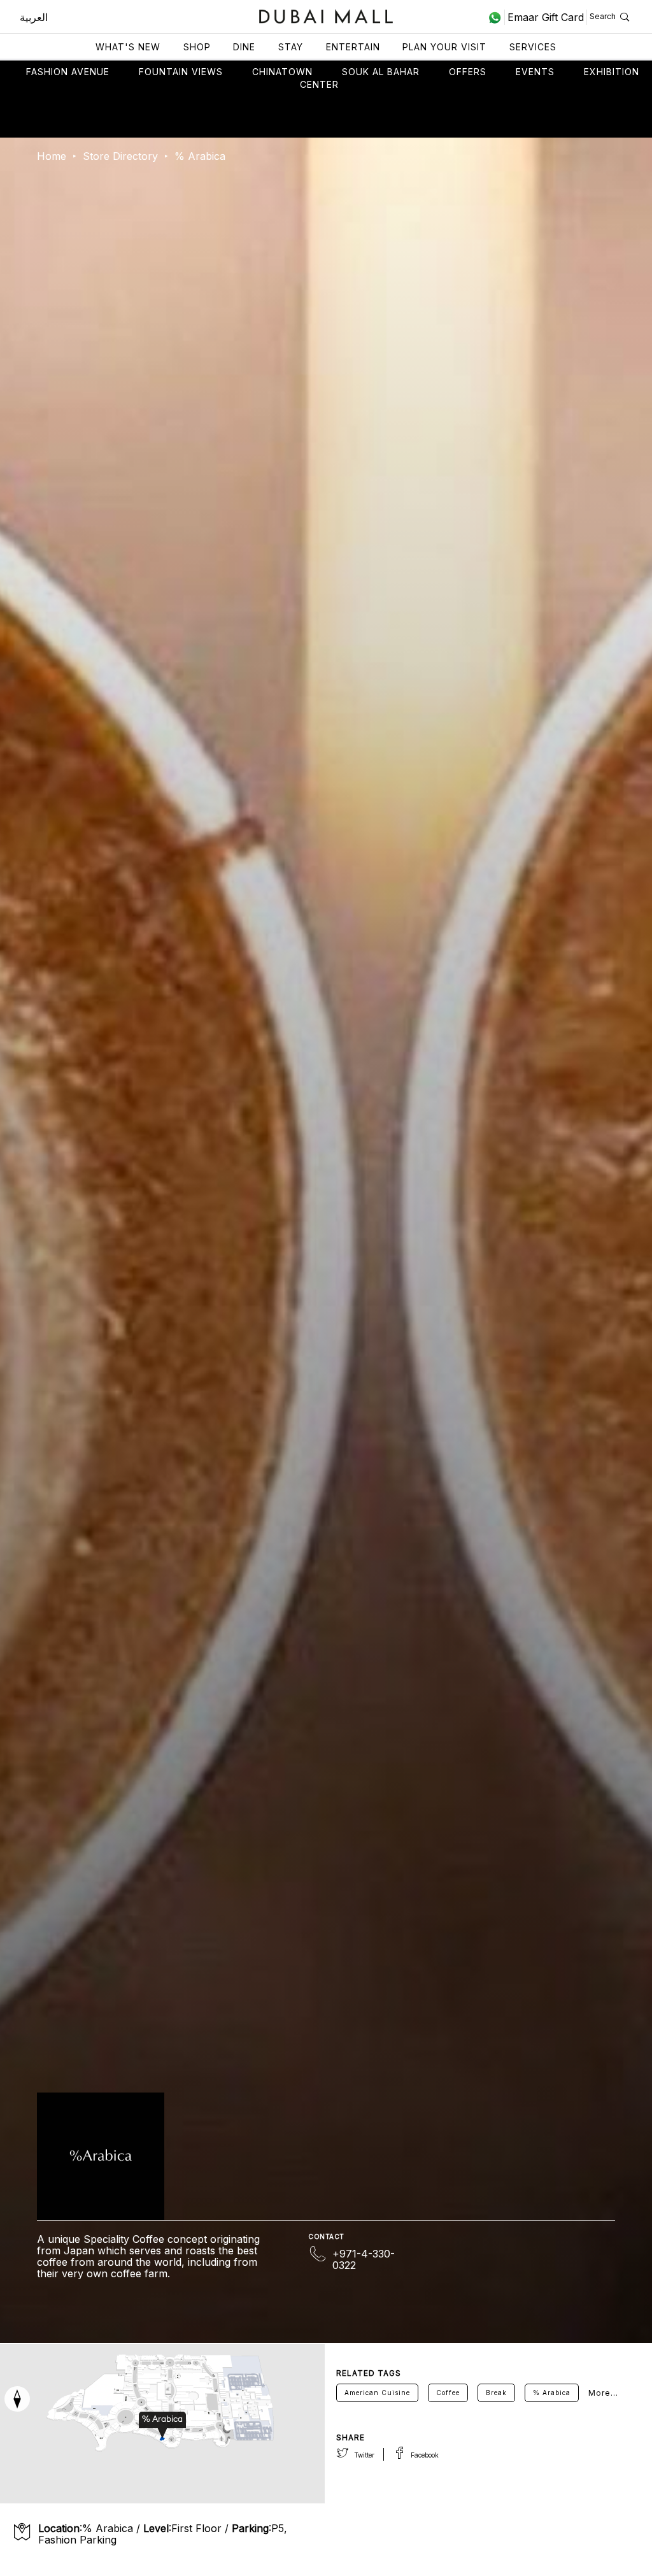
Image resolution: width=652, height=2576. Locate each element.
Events (535, 72)
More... (603, 2393)
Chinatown (282, 72)
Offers (468, 72)
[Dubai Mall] (326, 15)
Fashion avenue (68, 72)
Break (496, 2393)
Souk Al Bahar (381, 72)
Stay (291, 47)
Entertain (353, 47)
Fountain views (181, 72)
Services (533, 47)
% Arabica (552, 2393)
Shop (197, 47)
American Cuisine (377, 2393)
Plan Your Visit (444, 47)
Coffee (448, 2393)
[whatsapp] (496, 17)
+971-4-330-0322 (364, 2259)
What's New (128, 47)
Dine (244, 47)
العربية (34, 17)
